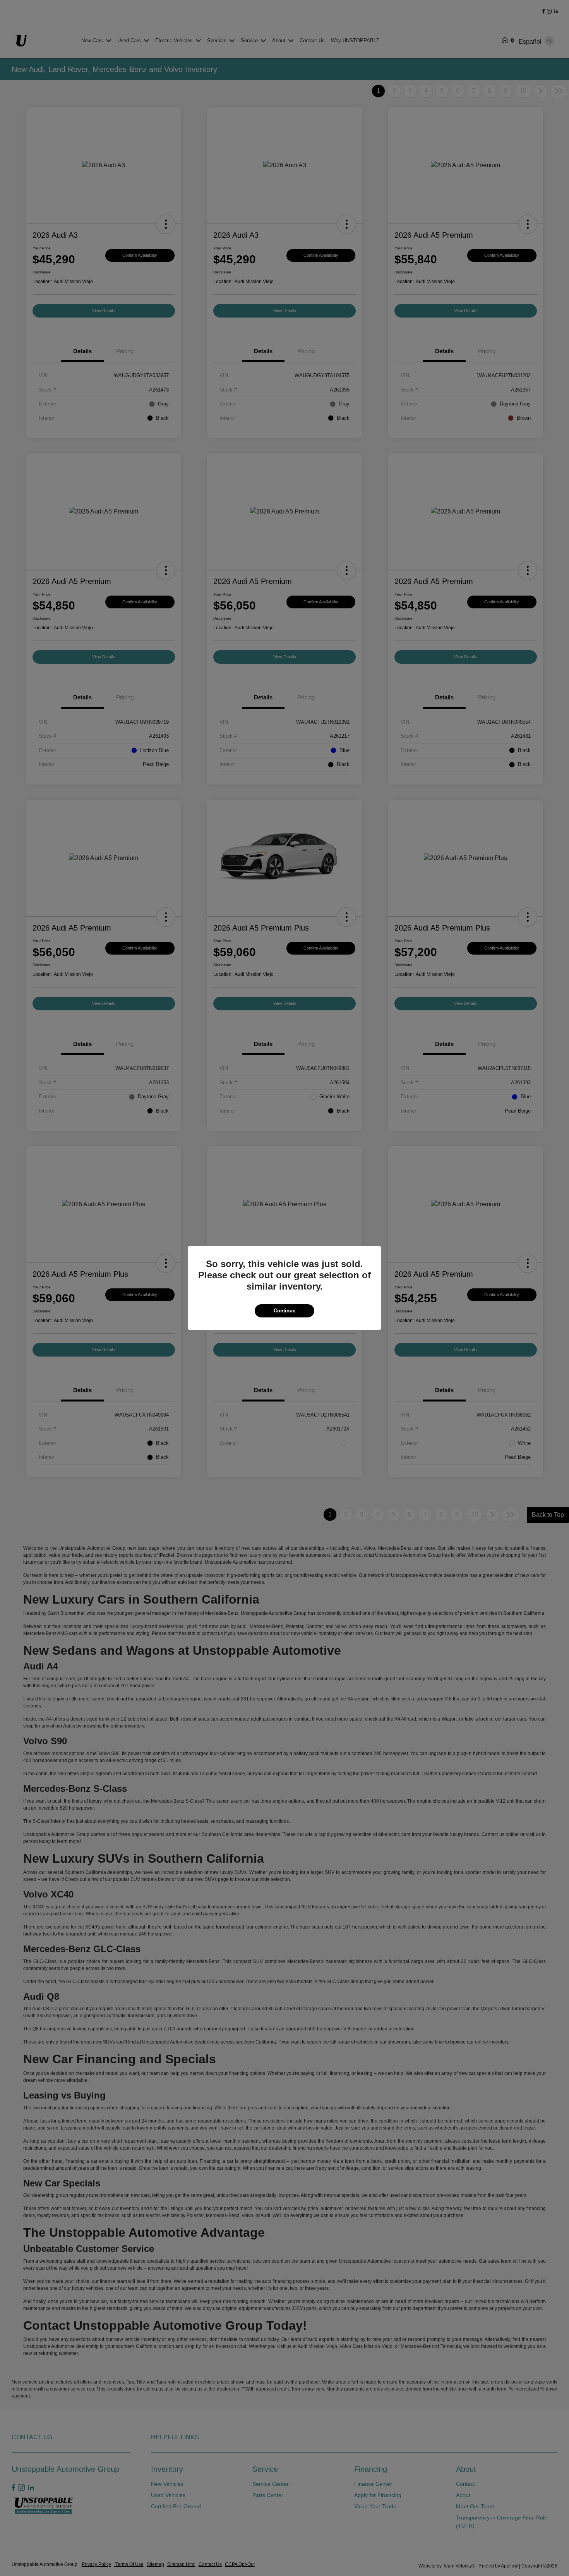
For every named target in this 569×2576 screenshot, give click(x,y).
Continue (284, 1311)
